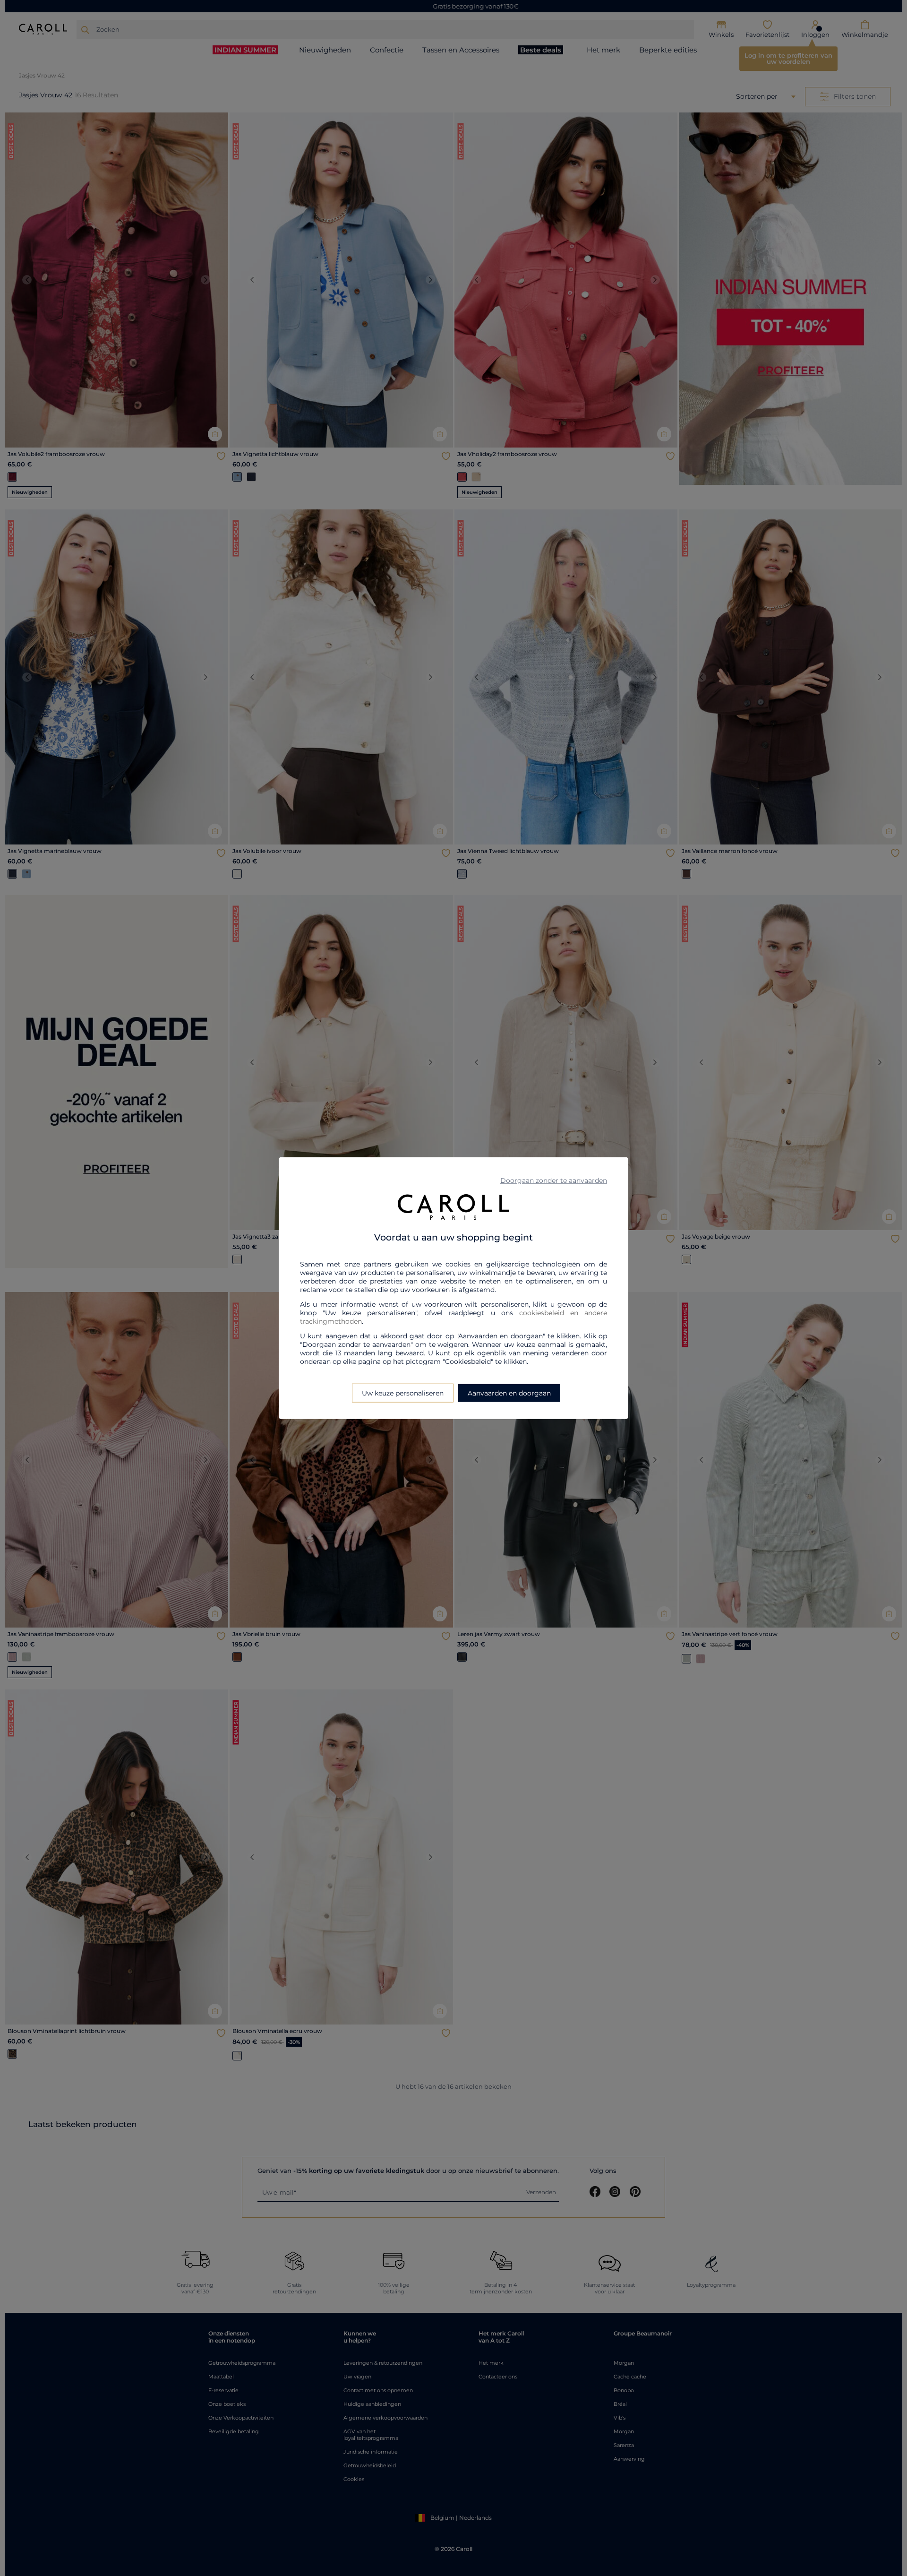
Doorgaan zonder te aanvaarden (554, 1180)
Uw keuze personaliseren (403, 1393)
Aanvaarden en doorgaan (509, 1393)
